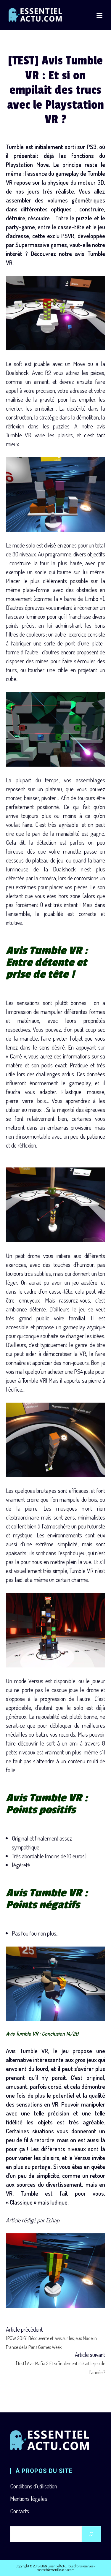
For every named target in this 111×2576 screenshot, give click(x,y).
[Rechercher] (91, 2534)
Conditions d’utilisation (34, 2486)
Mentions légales (29, 2499)
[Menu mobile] (99, 15)
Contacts (20, 2511)
